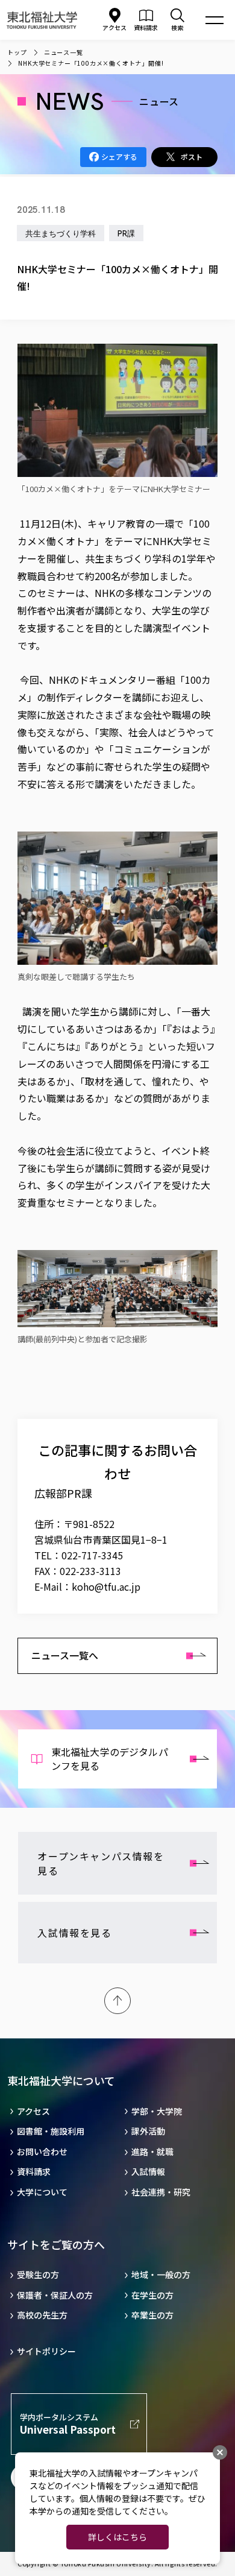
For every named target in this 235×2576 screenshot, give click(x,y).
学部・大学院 (157, 2111)
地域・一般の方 (161, 2275)
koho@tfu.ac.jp (106, 1586)
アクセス (114, 27)
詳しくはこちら (117, 2537)
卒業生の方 (152, 2315)
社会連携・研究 (161, 2192)
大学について (42, 2192)
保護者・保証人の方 (55, 2295)
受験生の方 (38, 2275)
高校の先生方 (42, 2315)
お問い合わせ (42, 2152)
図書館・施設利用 (51, 2131)
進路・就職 (152, 2152)
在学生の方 (152, 2295)
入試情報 (148, 2172)
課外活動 (148, 2131)
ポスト (192, 156)
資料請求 (34, 2172)
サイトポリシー (46, 2351)
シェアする (119, 156)
